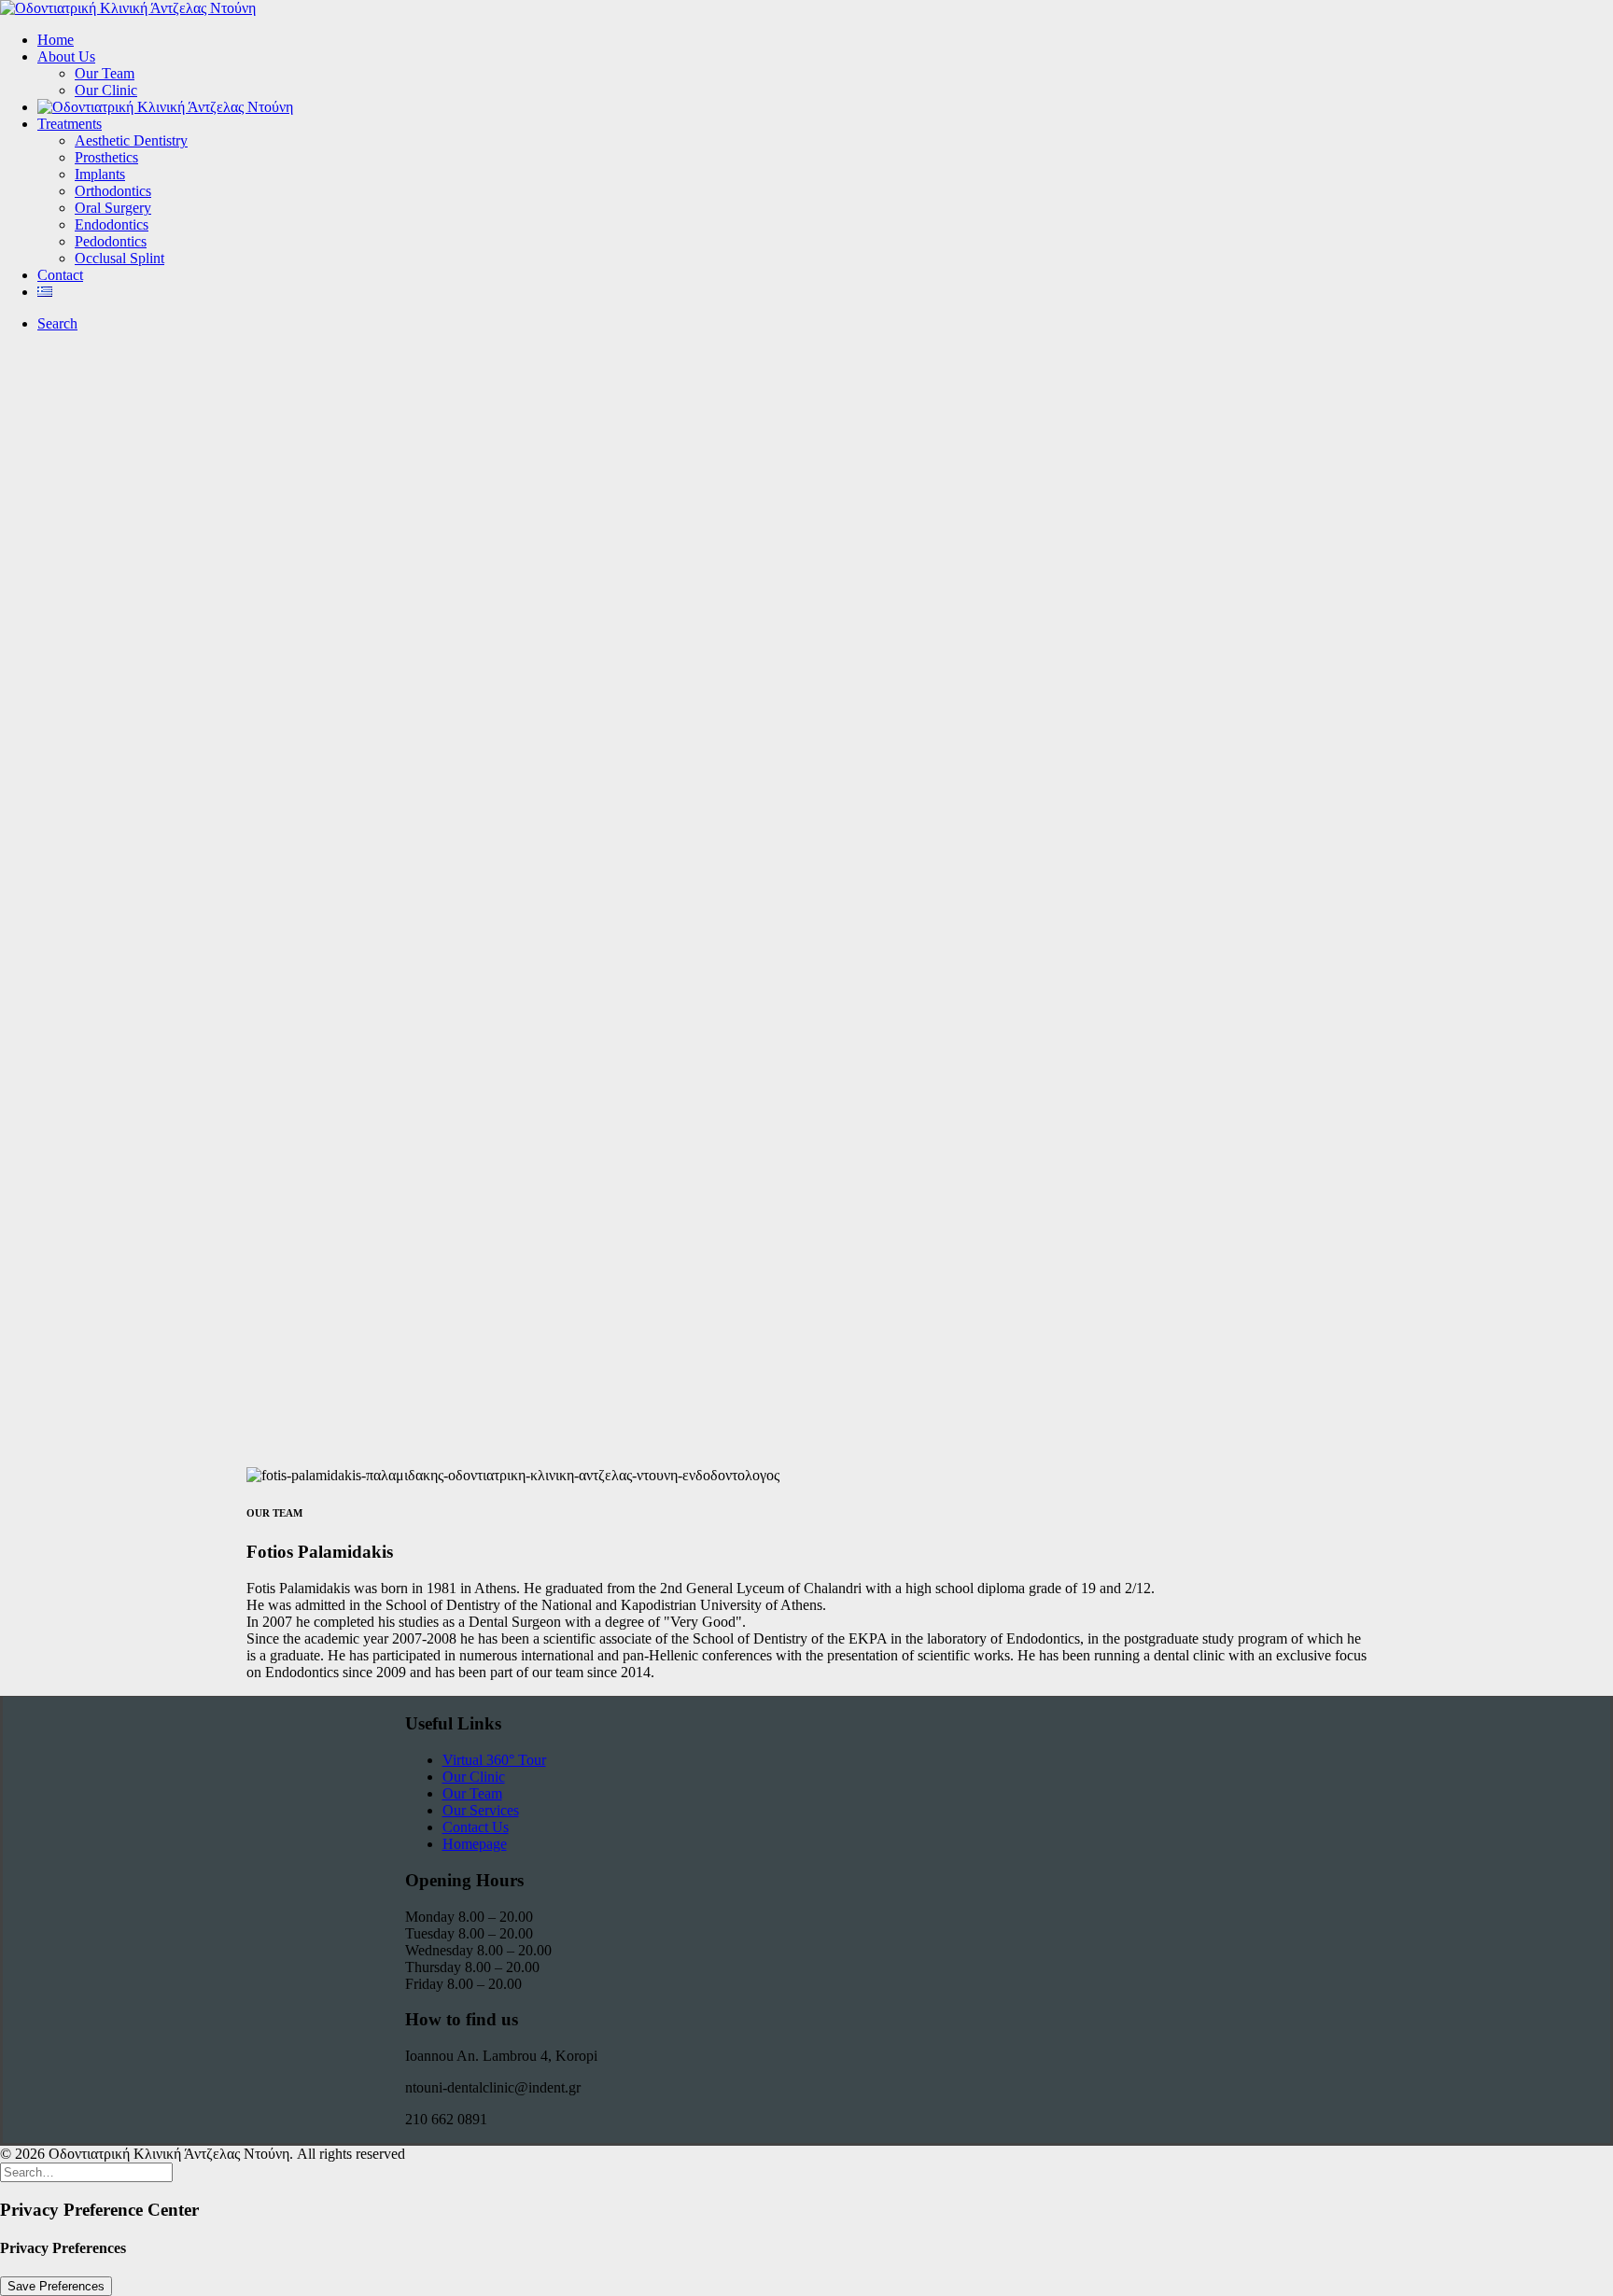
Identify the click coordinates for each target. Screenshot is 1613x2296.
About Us (66, 56)
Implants (100, 174)
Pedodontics (111, 241)
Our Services (481, 1810)
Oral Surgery (113, 208)
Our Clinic (106, 90)
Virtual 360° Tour (494, 1760)
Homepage (475, 1844)
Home (56, 40)
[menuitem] (825, 40)
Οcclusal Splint (119, 258)
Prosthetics (106, 157)
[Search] (86, 2171)
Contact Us (476, 1827)
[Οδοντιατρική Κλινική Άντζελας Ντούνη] (806, 8)
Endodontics (112, 224)
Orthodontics (113, 191)
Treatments (70, 124)
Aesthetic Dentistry (131, 140)
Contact (60, 275)
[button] (57, 323)
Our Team (105, 73)
